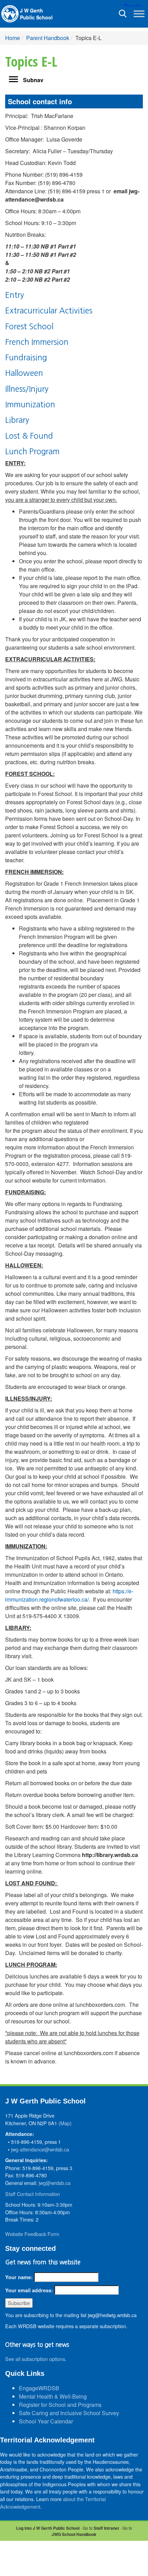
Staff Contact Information (33, 2194)
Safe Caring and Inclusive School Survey (69, 2413)
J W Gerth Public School (36, 14)
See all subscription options (35, 2359)
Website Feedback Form (32, 2234)
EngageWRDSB (39, 2388)
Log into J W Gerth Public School (48, 2528)
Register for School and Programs (60, 2405)
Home (13, 38)
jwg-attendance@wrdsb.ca (40, 2149)
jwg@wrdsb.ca (55, 2183)
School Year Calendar (46, 2421)
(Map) (65, 2123)
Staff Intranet (106, 2528)
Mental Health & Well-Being (53, 2396)
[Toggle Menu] (139, 14)
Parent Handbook (48, 38)
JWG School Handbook (74, 2534)
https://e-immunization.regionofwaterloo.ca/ (69, 1595)
